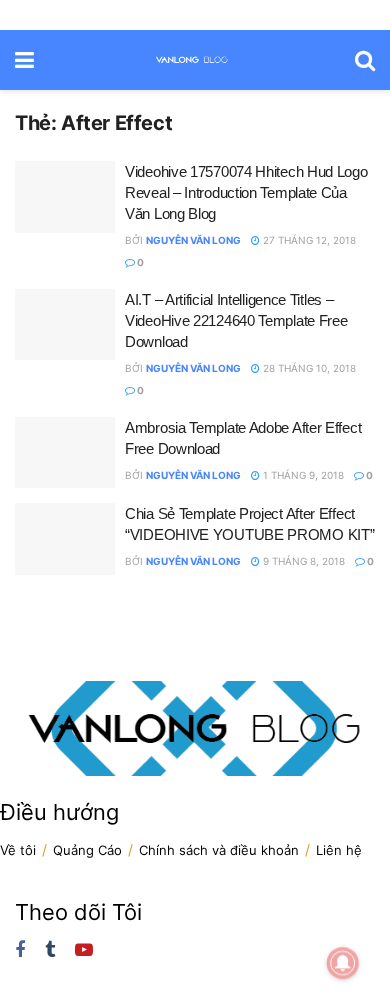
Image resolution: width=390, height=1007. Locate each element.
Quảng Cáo (87, 850)
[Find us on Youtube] (84, 950)
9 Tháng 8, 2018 (302, 561)
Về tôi (18, 850)
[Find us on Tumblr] (50, 950)
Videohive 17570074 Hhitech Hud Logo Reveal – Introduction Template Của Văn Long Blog (246, 192)
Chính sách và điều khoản (219, 850)
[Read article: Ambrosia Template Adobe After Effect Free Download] (65, 453)
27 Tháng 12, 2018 (308, 240)
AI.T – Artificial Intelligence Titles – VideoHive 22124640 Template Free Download (236, 320)
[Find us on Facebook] (20, 950)
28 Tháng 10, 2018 (308, 368)
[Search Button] (365, 60)
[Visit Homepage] (195, 7)
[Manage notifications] (343, 963)
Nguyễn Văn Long (193, 240)
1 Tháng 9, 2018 (302, 475)
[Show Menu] (24, 60)
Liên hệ (339, 850)
